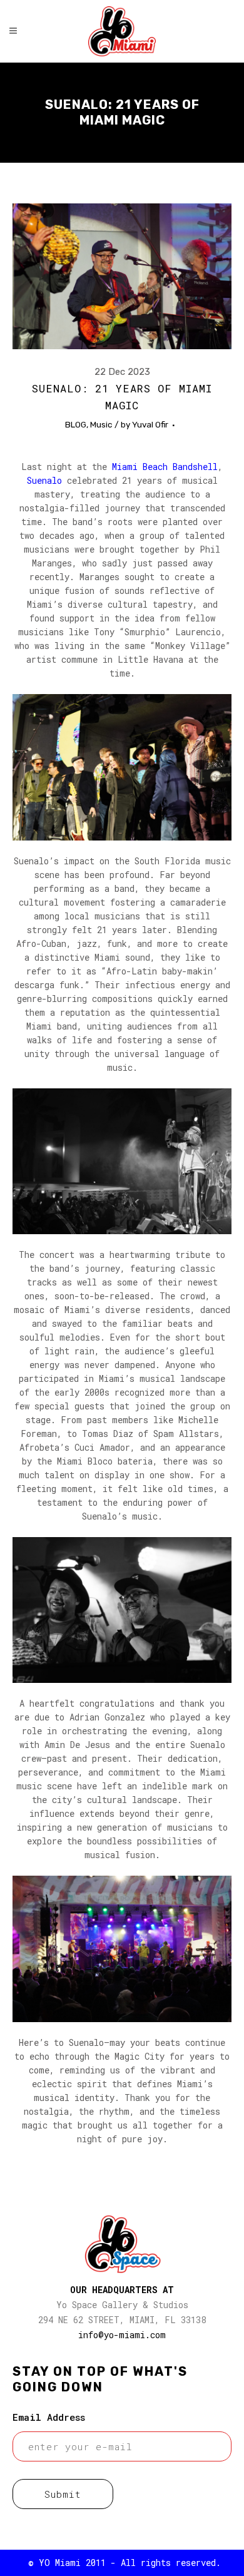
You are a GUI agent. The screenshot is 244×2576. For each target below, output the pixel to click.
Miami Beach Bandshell (165, 467)
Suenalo (44, 480)
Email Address (49, 2417)
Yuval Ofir (150, 424)
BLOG (76, 424)
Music (101, 424)
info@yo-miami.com (122, 2335)
